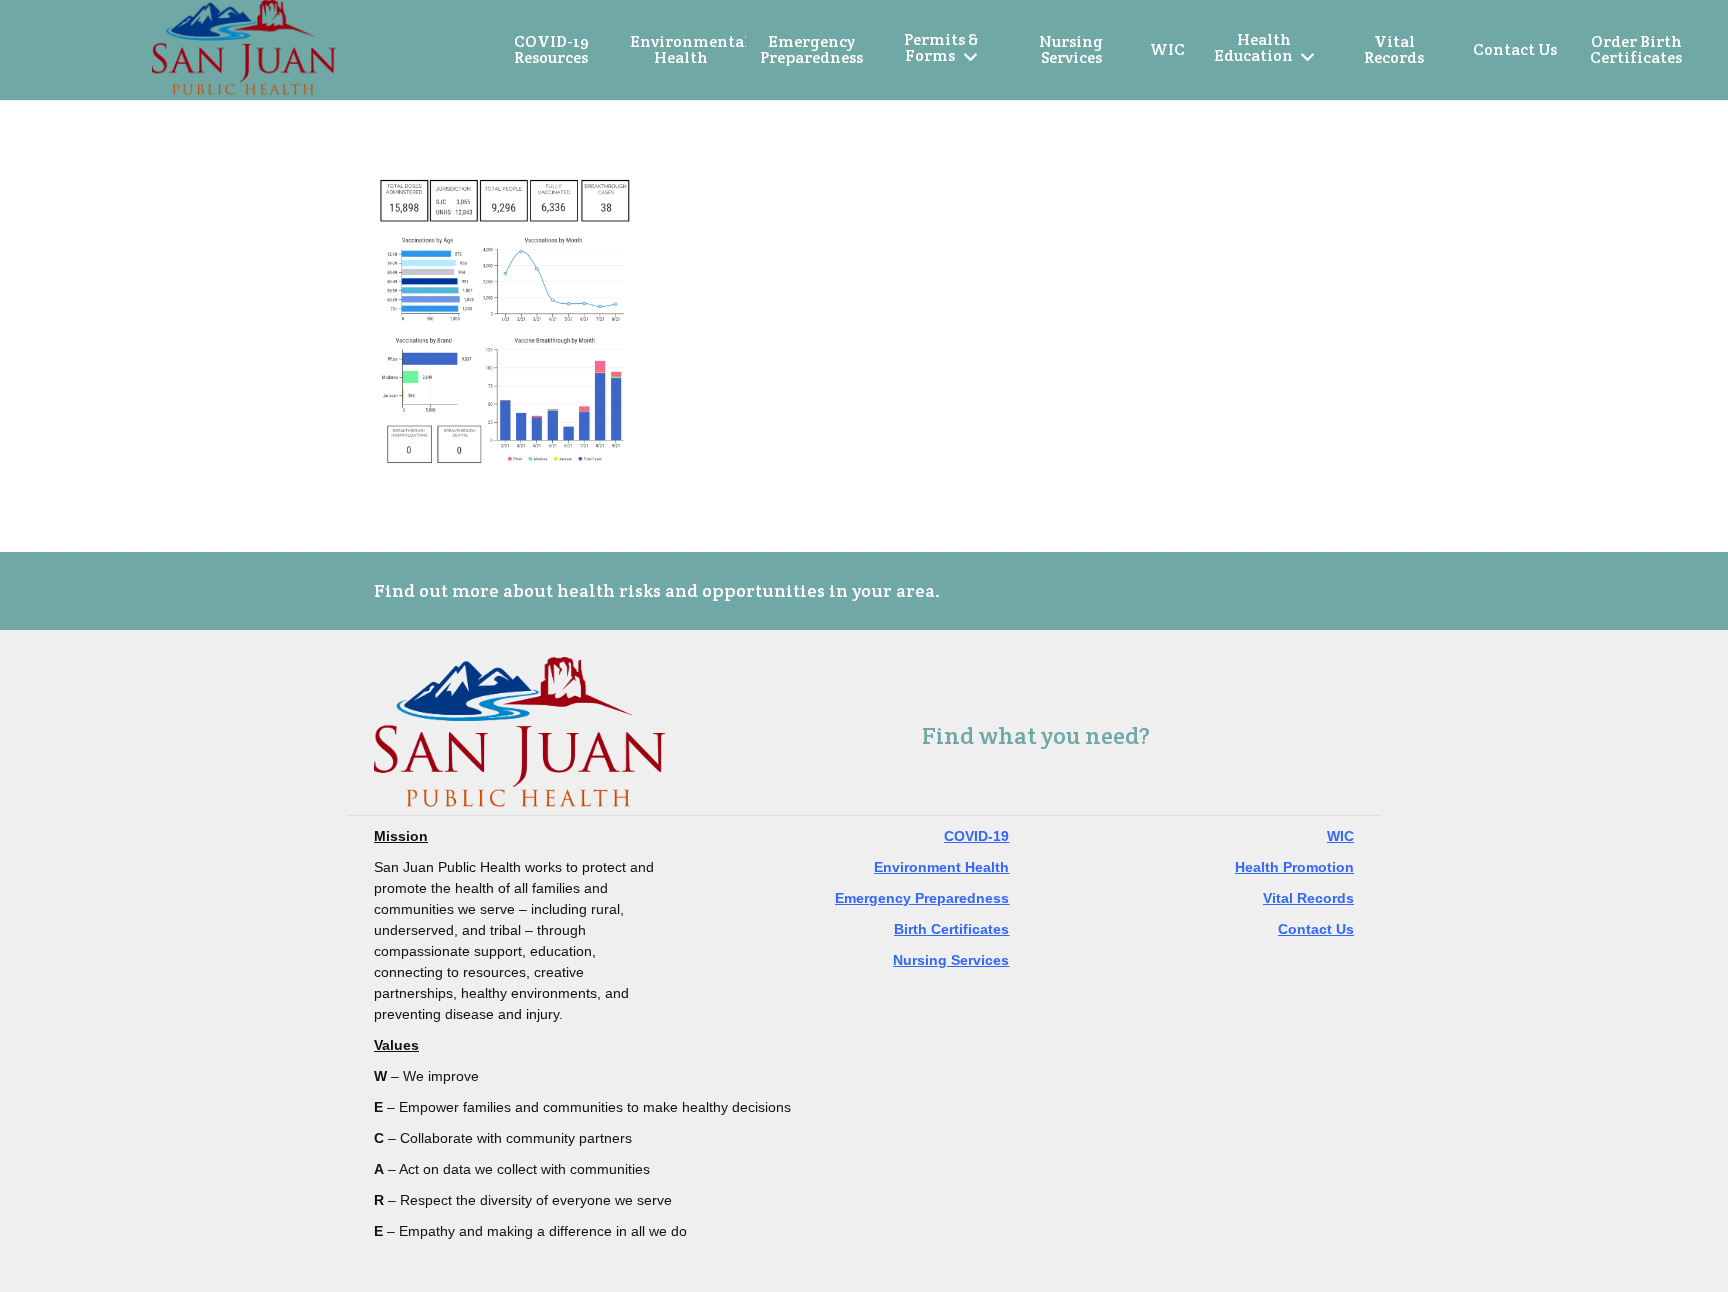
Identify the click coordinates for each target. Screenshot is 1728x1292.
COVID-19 (976, 836)
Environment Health (941, 867)
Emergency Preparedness (922, 898)
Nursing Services (951, 960)
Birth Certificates (951, 929)
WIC (1340, 836)
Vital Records (1308, 898)
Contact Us (1316, 929)
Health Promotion (1294, 867)
